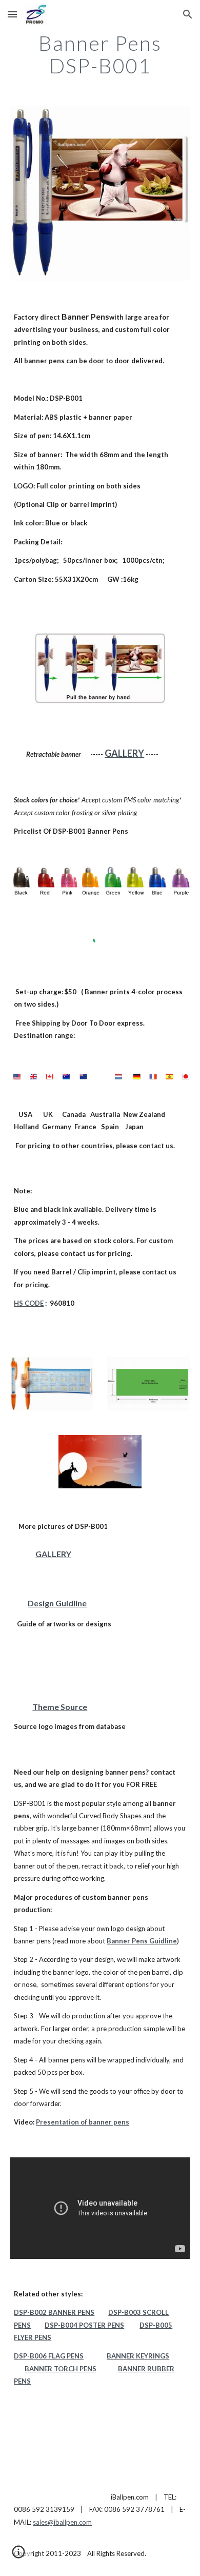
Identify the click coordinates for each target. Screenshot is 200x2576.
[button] (12, 14)
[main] (100, 54)
